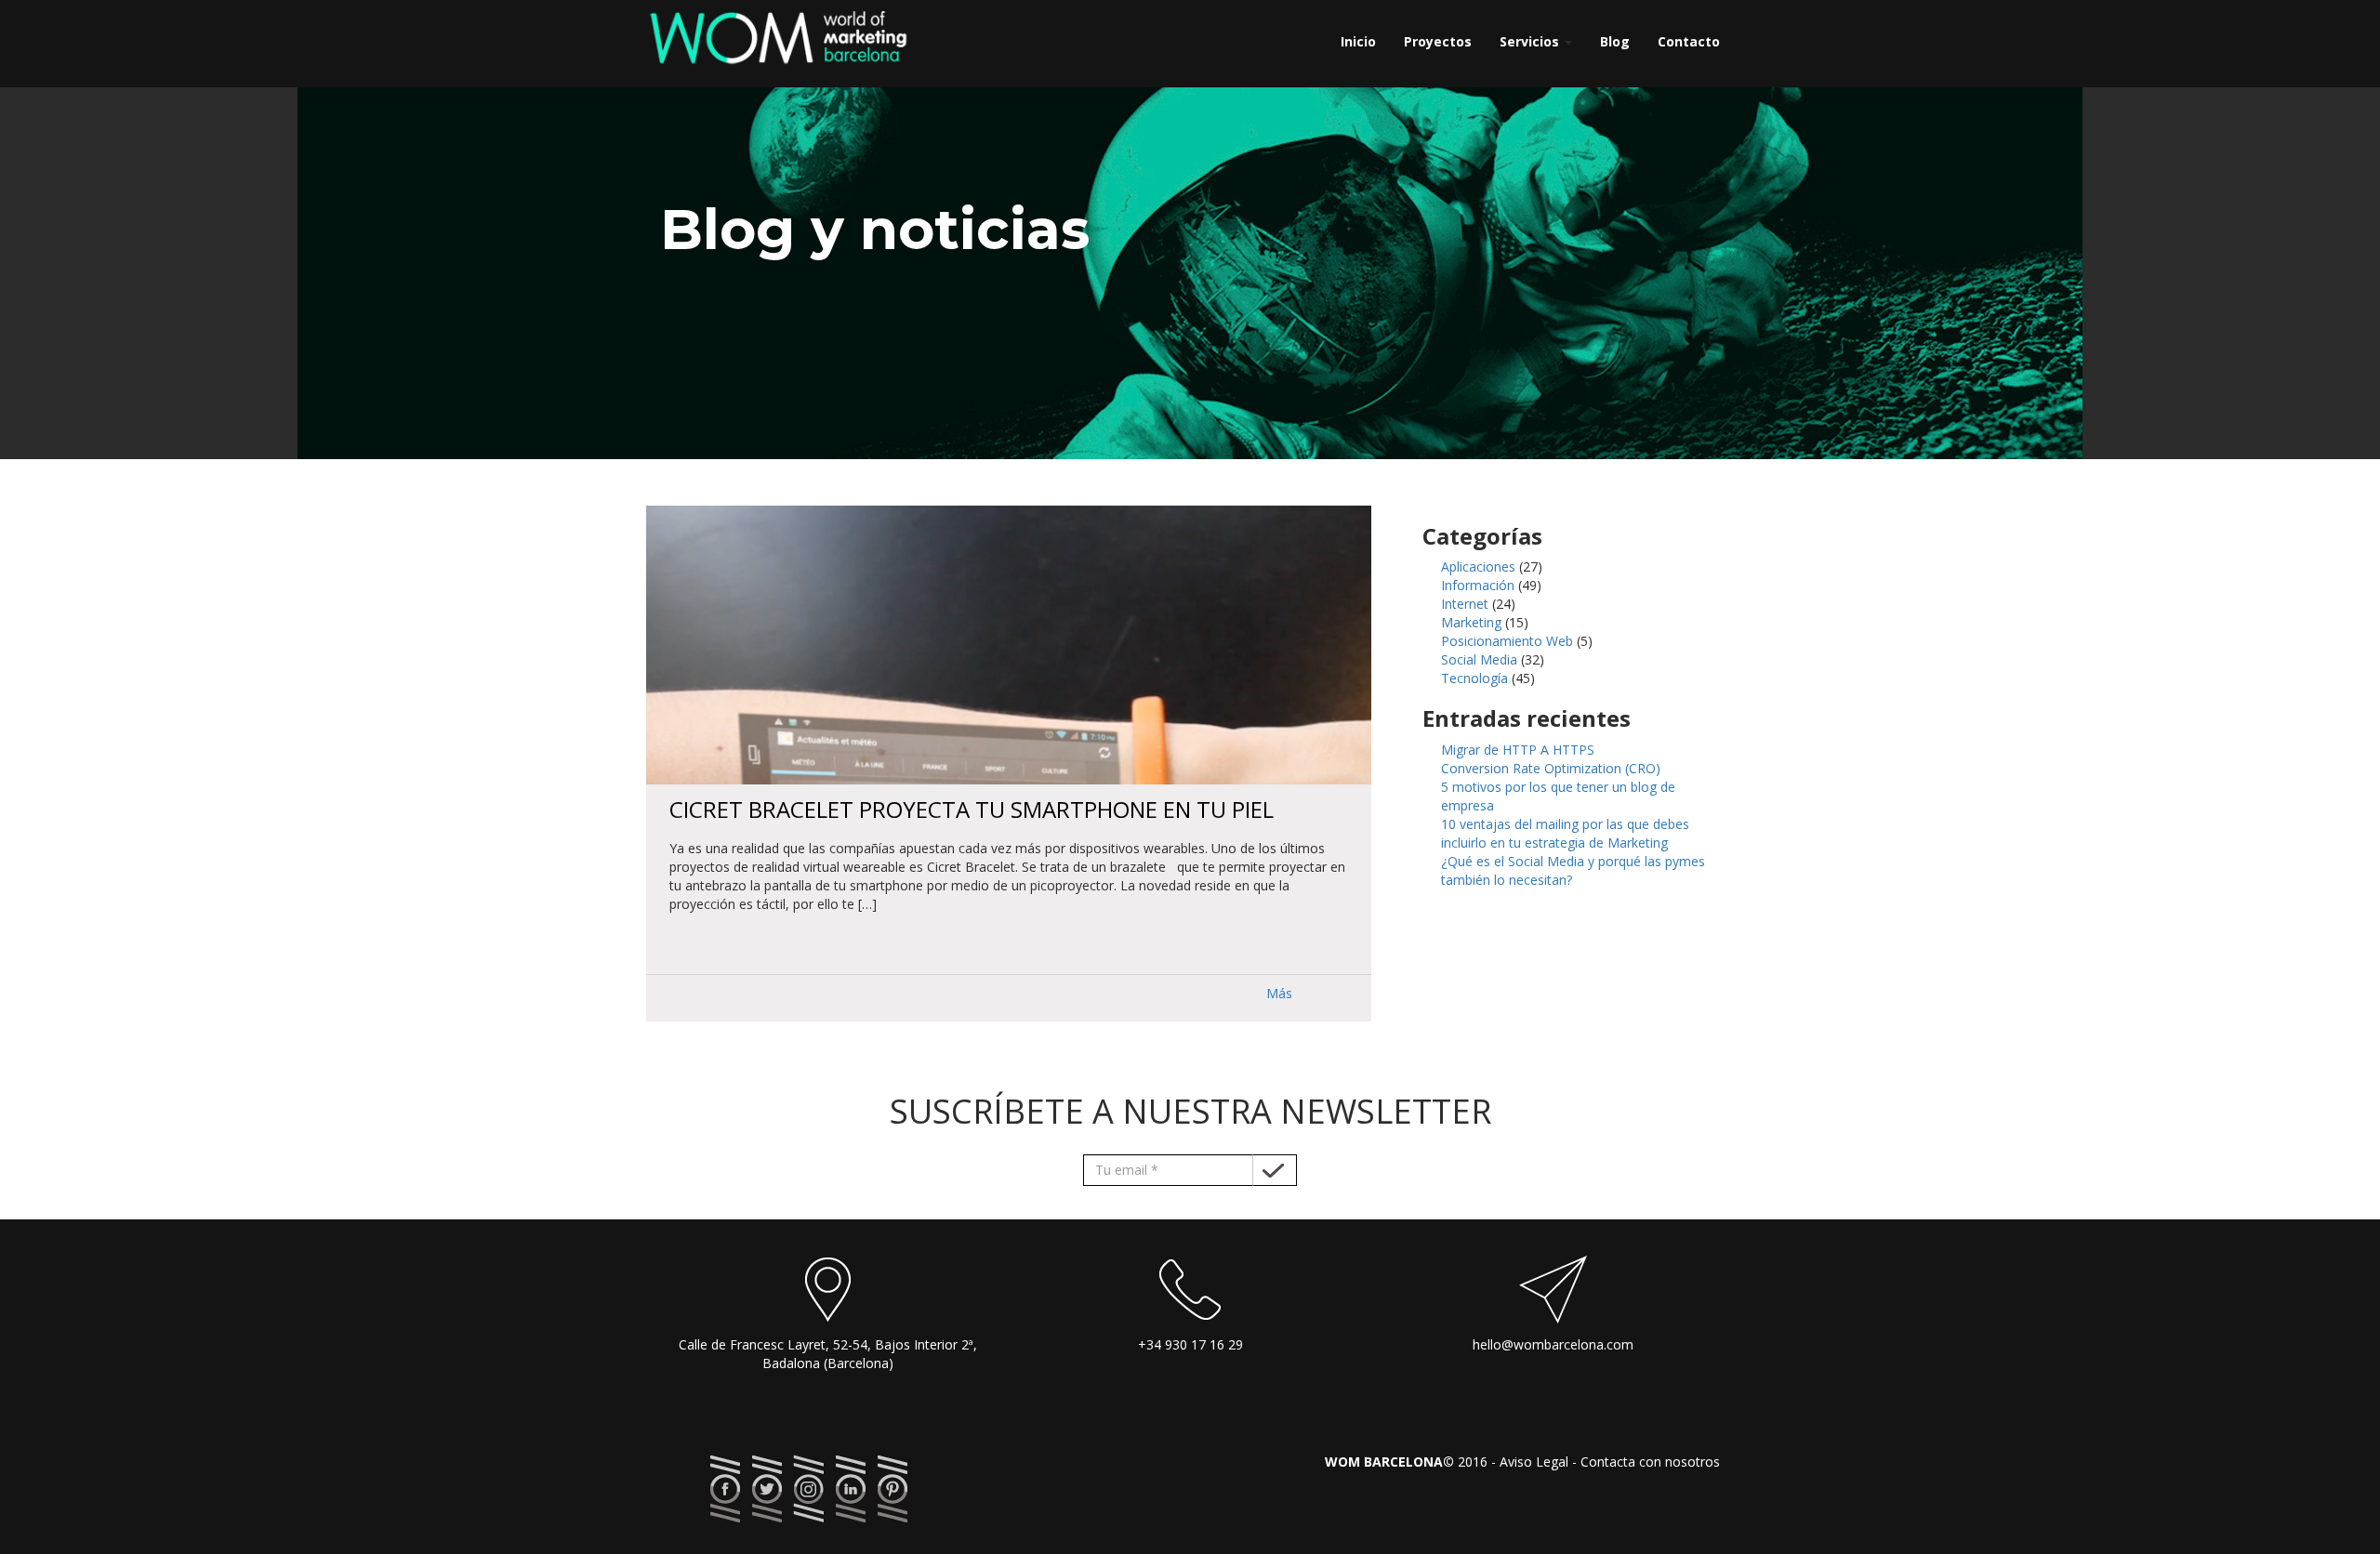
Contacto (1689, 41)
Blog (1615, 41)
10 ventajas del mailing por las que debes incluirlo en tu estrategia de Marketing (1565, 833)
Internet (1465, 604)
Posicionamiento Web (1507, 641)
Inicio (1358, 41)
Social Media (1479, 659)
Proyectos (1438, 41)
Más (1279, 993)
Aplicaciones (1478, 566)
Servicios (1531, 41)
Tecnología (1474, 678)
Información (1478, 585)
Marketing (1471, 622)
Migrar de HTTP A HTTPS (1518, 750)
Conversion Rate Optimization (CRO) (1551, 768)
